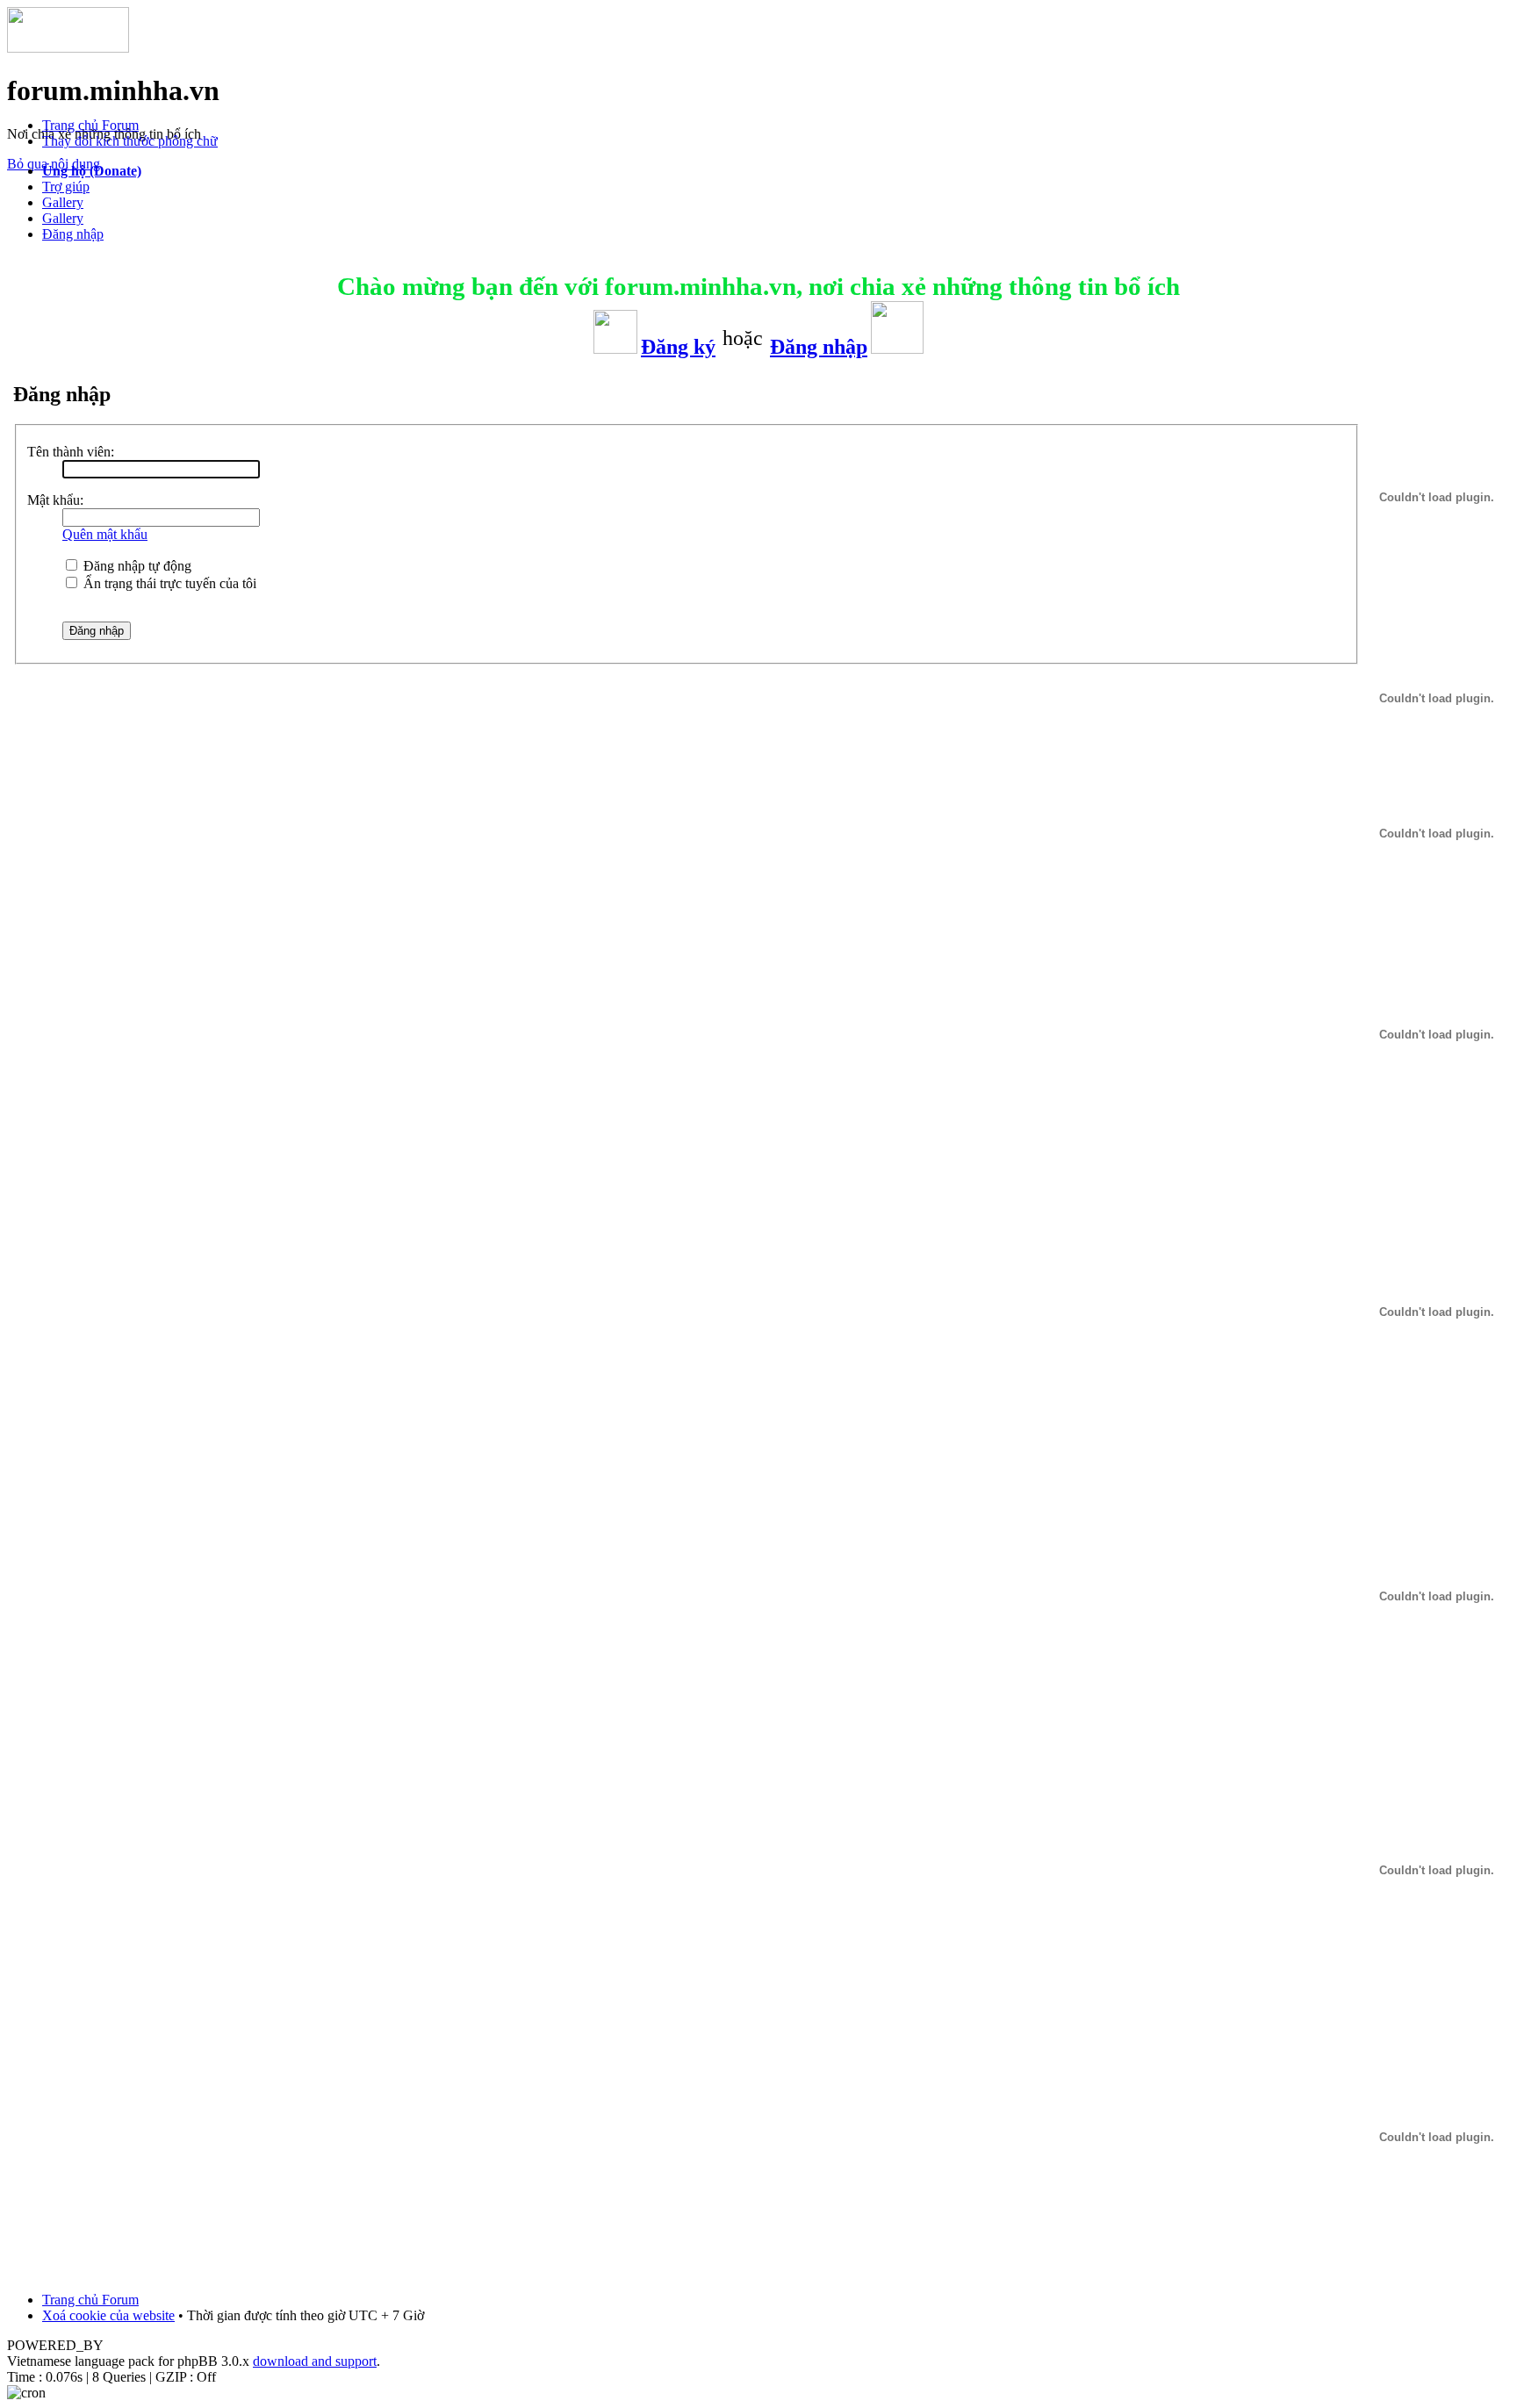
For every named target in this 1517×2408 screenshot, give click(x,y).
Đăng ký (678, 347)
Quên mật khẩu (105, 534)
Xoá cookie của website (108, 2315)
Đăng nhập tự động (136, 566)
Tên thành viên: (71, 452)
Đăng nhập (73, 234)
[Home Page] (68, 48)
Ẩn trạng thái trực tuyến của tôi (168, 583)
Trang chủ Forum (90, 125)
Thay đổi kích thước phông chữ (130, 141)
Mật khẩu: (55, 500)
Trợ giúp (66, 187)
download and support (315, 2361)
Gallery (63, 202)
